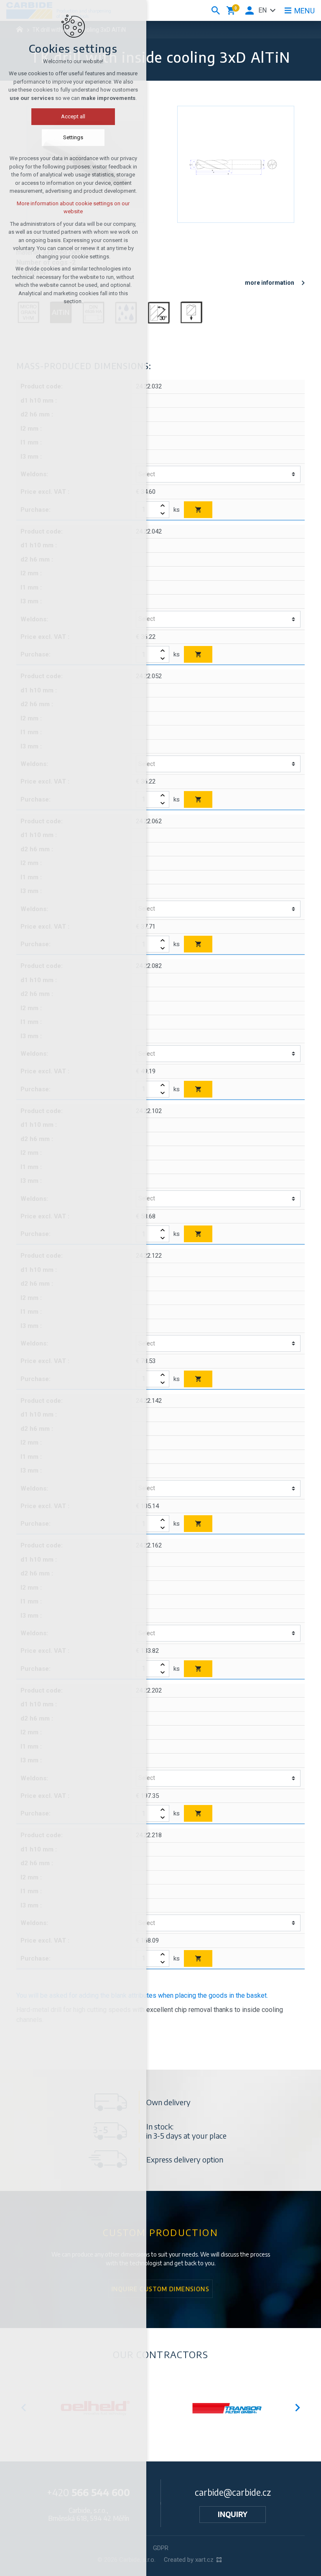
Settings (73, 137)
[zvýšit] (163, 506)
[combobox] (215, 474)
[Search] (216, 10)
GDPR (161, 2548)
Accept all (73, 116)
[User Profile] (250, 10)
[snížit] (163, 514)
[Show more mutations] (273, 10)
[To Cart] (198, 510)
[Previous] (297, 2408)
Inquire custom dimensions (160, 2289)
